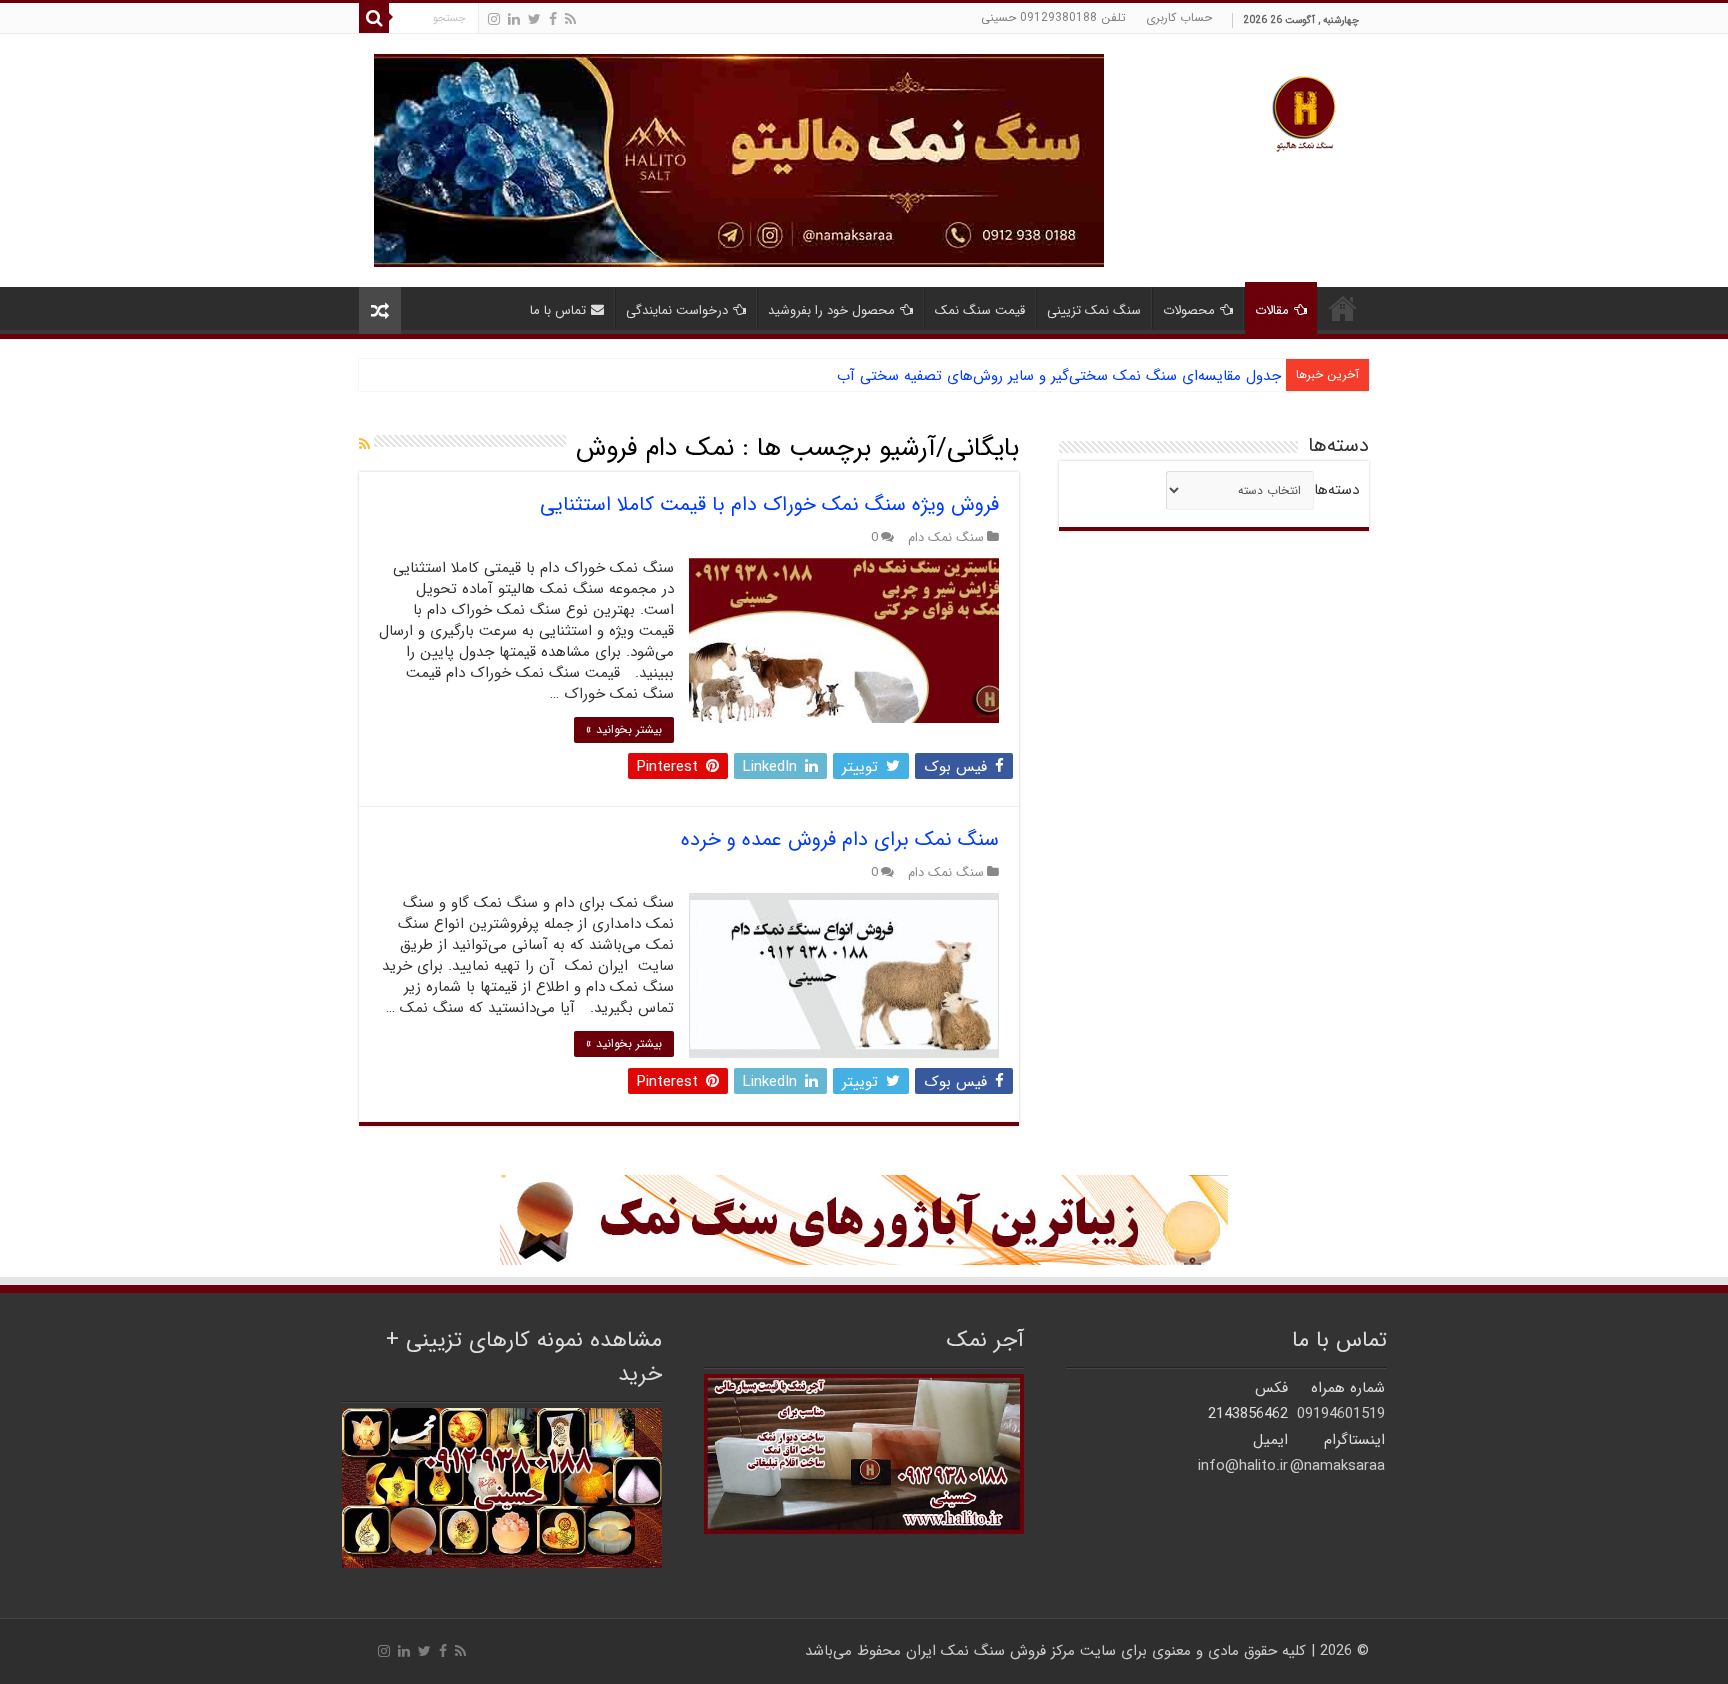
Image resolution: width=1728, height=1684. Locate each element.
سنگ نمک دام (946, 538)
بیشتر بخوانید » (624, 729)
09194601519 (1341, 1414)
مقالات (1272, 310)
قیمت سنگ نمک (980, 310)
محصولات (1189, 310)
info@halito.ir (1243, 1466)
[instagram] (494, 19)
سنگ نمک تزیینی (1094, 310)
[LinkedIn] (514, 19)
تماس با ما (558, 310)
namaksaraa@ (1337, 1466)
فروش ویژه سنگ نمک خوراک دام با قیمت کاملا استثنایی (769, 504)
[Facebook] (553, 19)
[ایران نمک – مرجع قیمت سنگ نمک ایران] (1304, 111)
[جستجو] (374, 18)
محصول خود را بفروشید (831, 310)
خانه (1343, 308)
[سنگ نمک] (739, 160)
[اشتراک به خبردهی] (364, 445)
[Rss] (570, 19)
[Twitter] (534, 19)
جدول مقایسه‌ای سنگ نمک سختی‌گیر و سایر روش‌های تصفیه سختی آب (1059, 376)
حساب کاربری (1179, 17)
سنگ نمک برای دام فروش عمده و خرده (840, 839)
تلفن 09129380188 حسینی (1053, 17)
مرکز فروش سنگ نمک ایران (990, 1651)
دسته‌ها (1336, 490)
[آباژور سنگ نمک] (864, 1219)
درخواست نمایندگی (677, 310)
